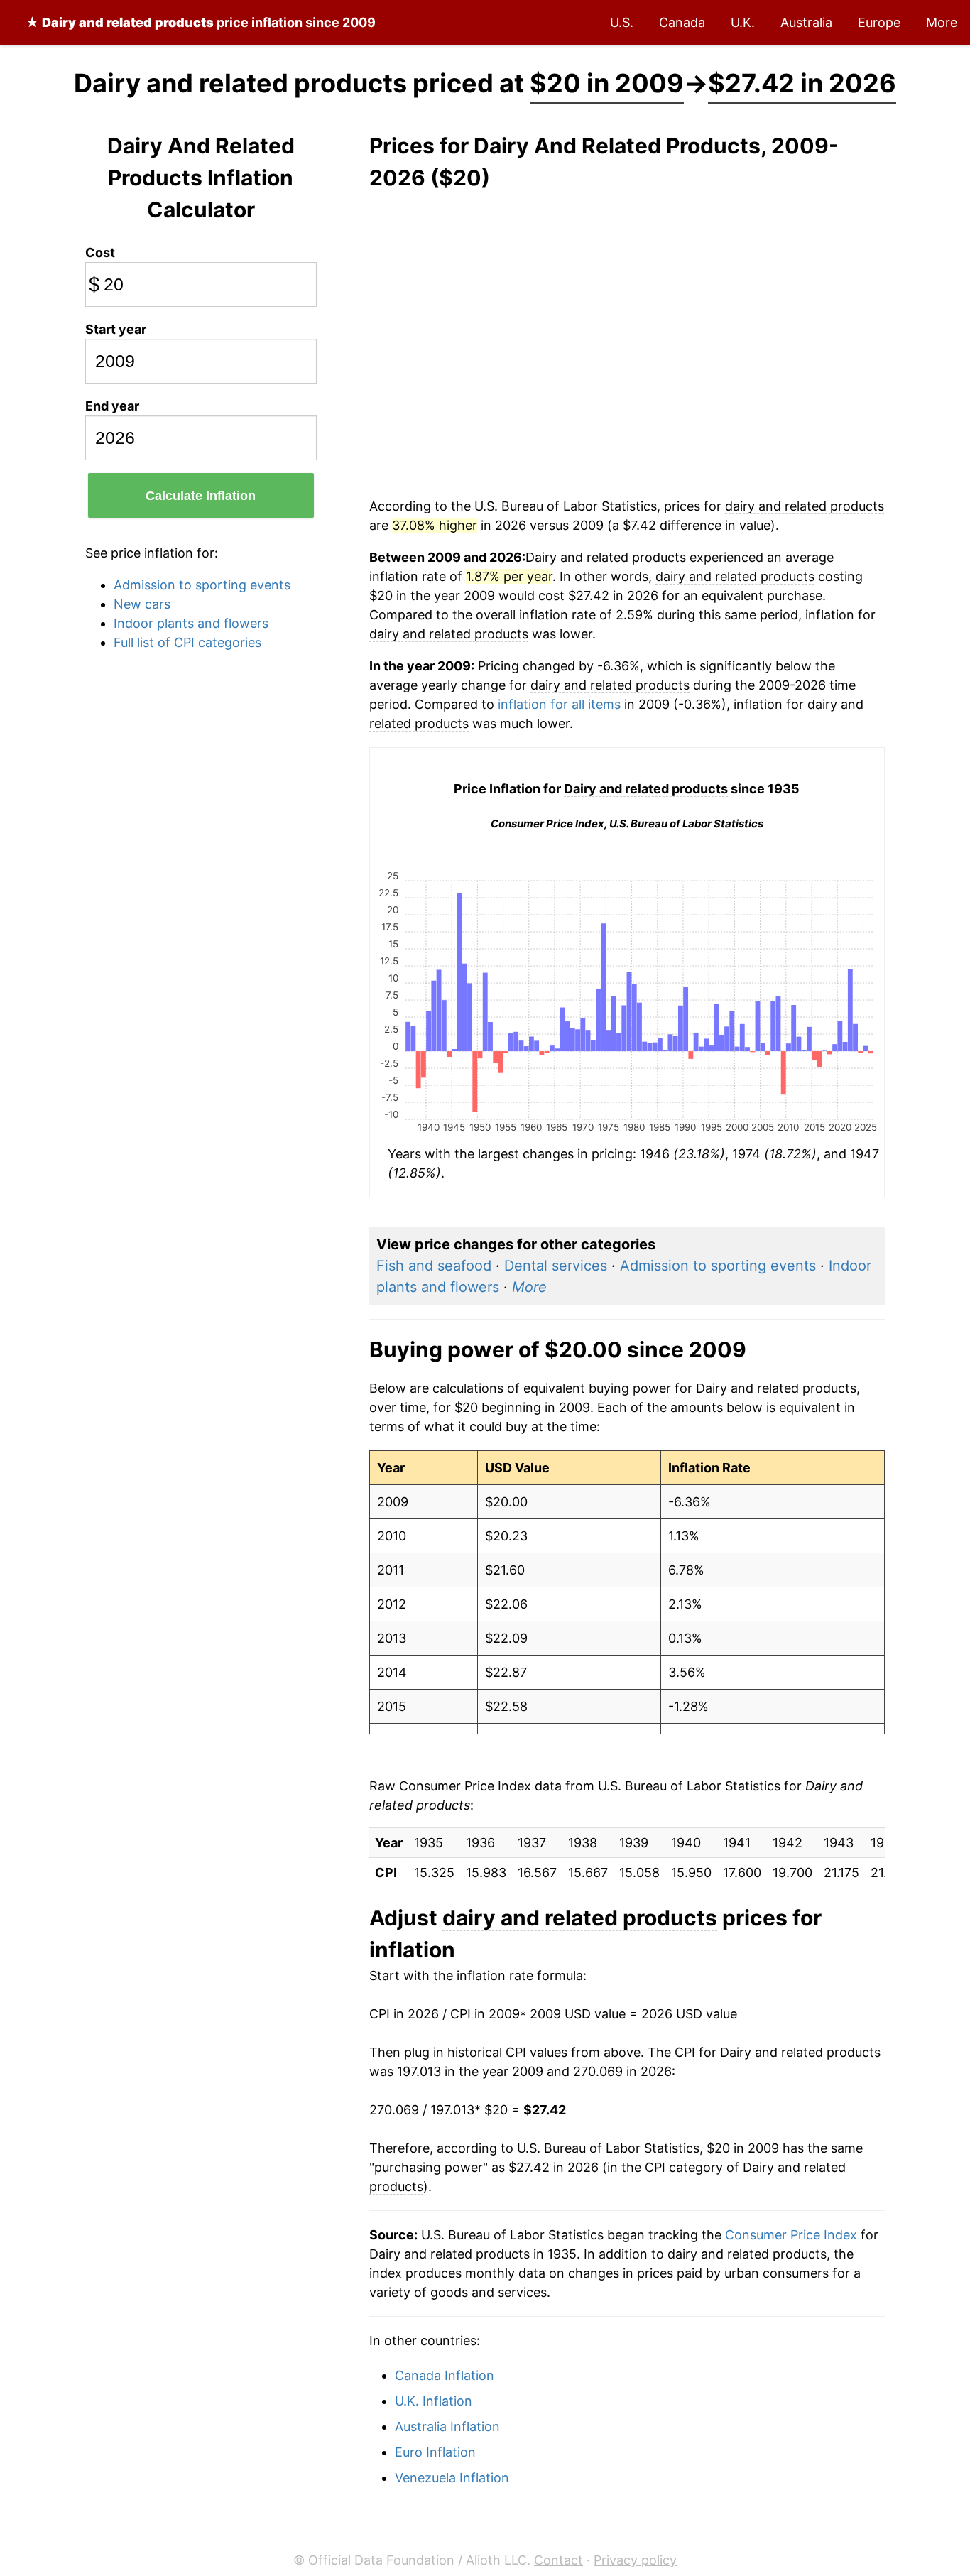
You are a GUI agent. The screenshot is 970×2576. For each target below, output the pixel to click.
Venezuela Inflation (452, 2478)
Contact (558, 2560)
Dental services (556, 1266)
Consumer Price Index (791, 2235)
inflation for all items (559, 704)
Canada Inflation (445, 2375)
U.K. (743, 22)
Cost (100, 252)
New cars (142, 604)
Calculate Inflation (201, 496)
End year (112, 406)
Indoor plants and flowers (191, 623)
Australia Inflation (447, 2426)
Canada (682, 22)
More (942, 22)
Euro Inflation (435, 2452)
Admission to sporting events (202, 585)
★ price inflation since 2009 (201, 22)
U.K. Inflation (434, 2401)
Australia (806, 22)
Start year (116, 329)
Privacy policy (635, 2560)
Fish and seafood (434, 1266)
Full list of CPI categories (187, 642)
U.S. (622, 22)
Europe (879, 22)
